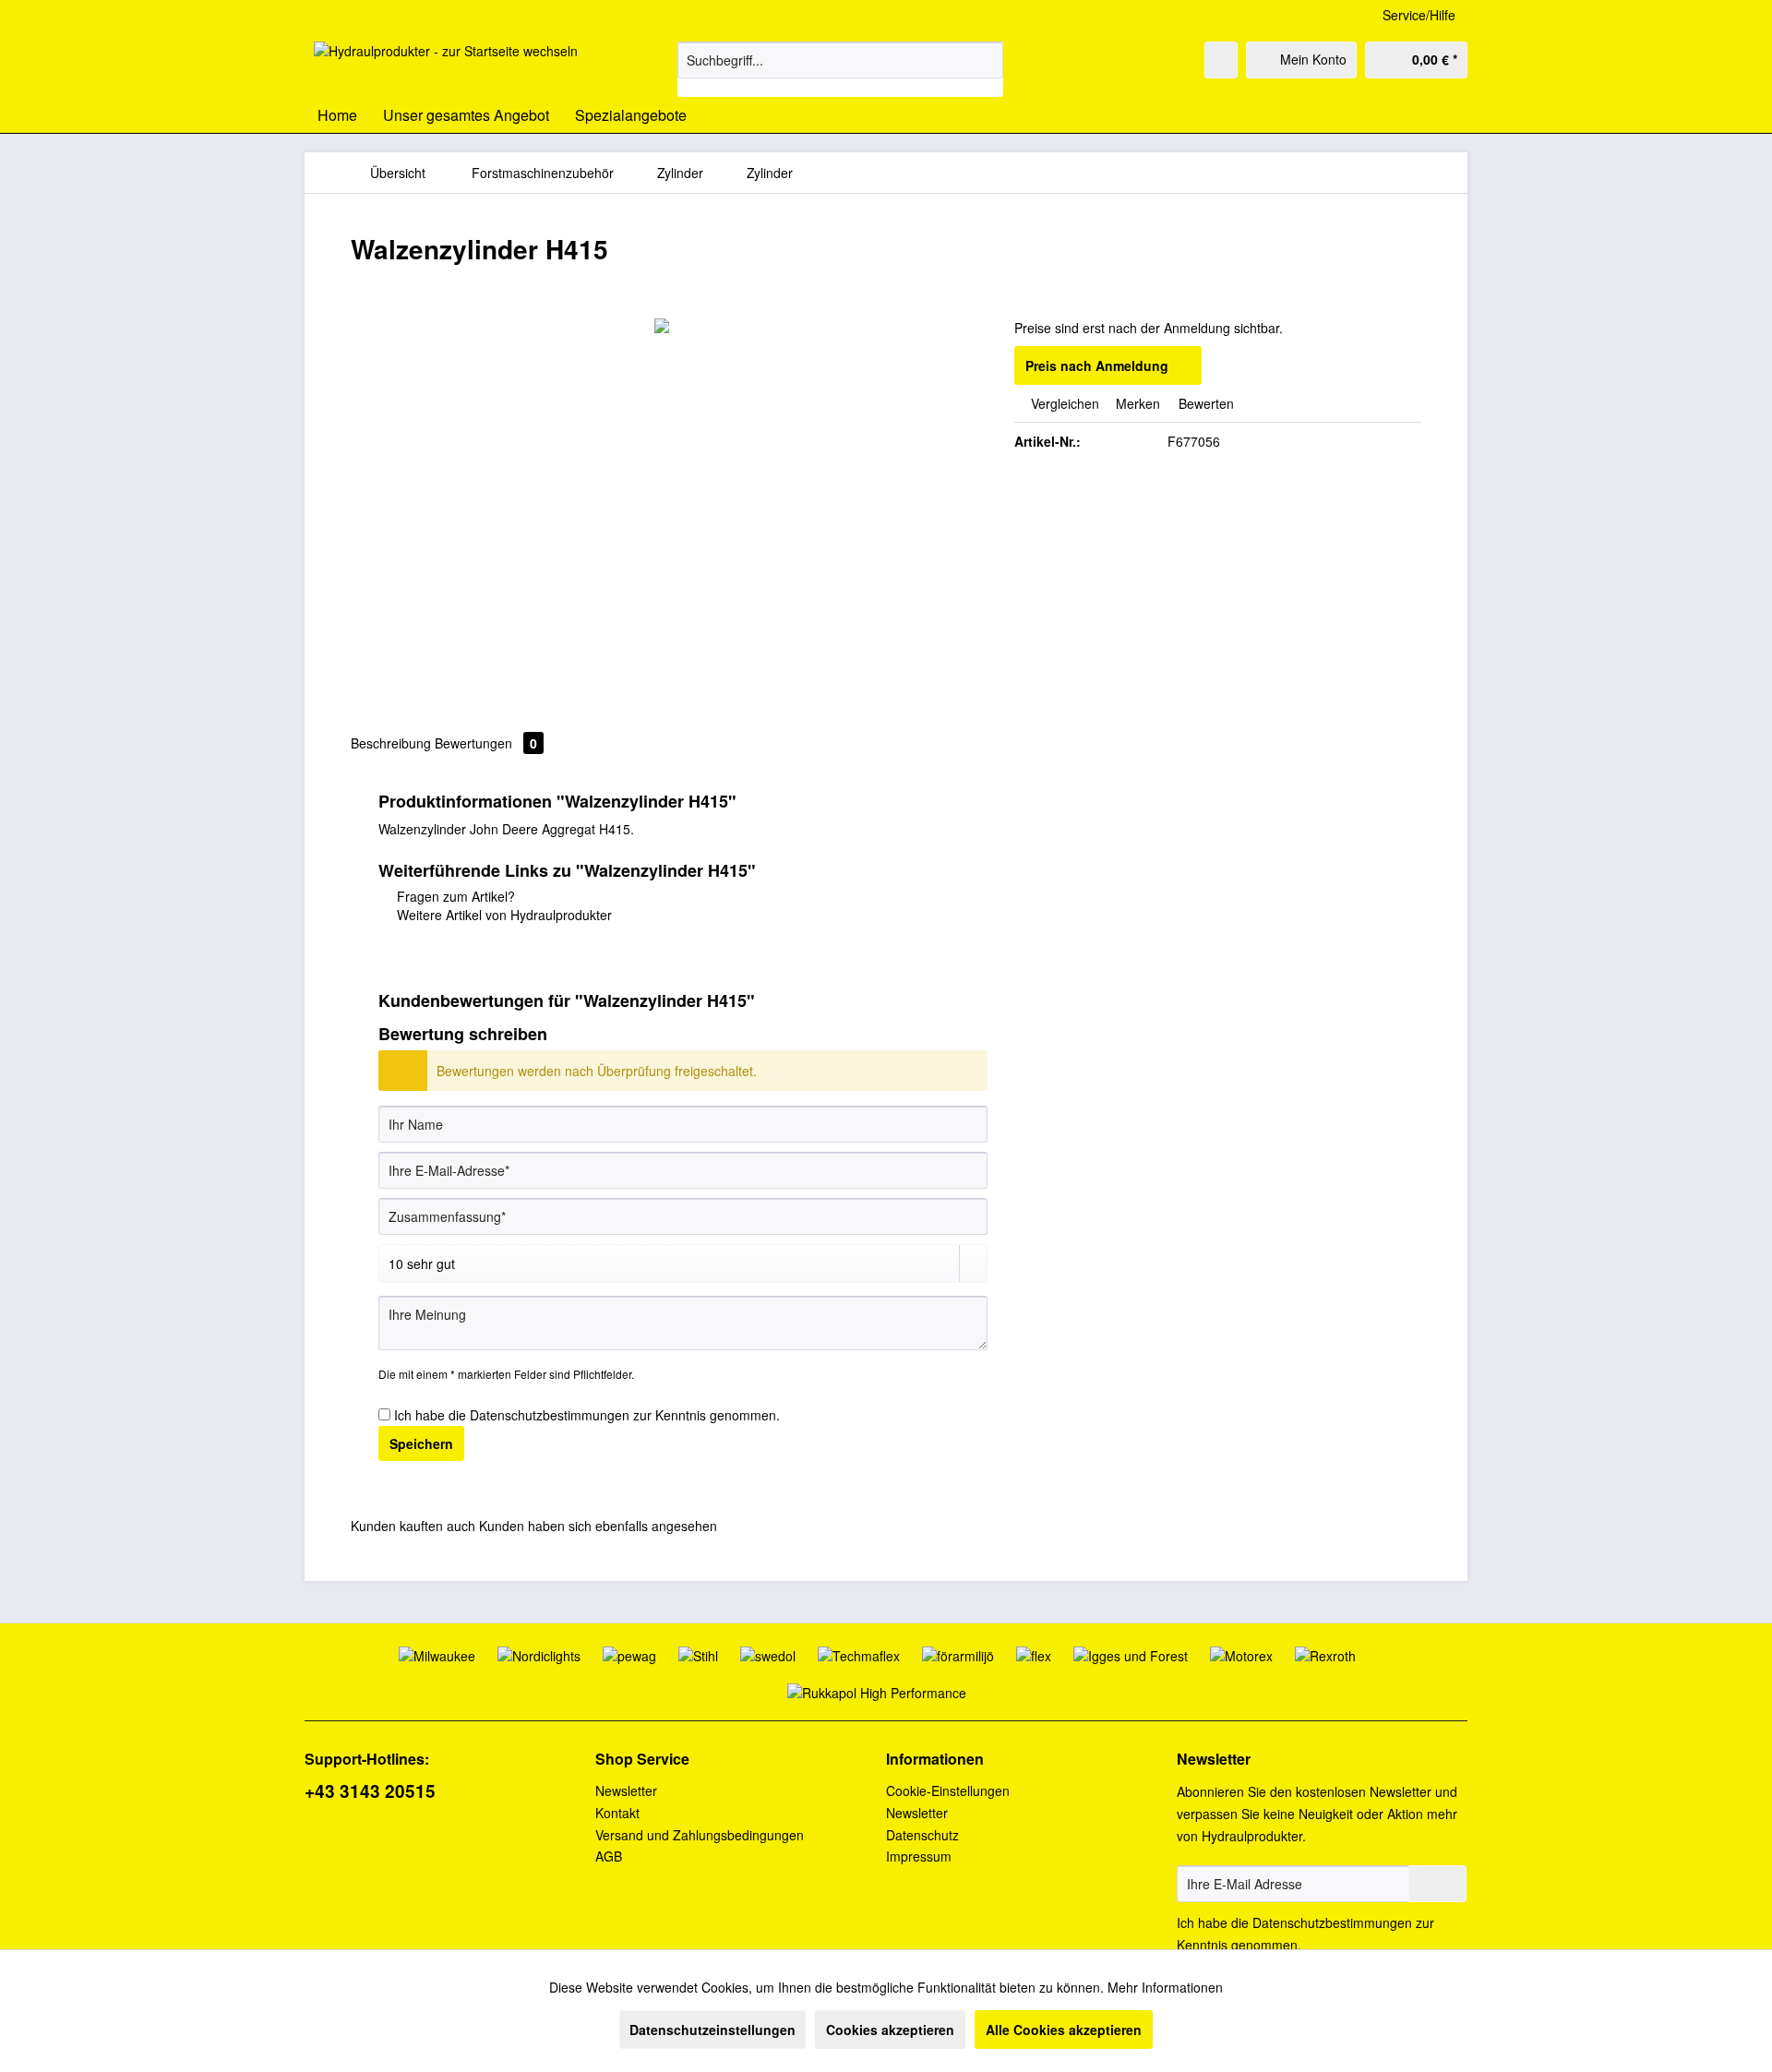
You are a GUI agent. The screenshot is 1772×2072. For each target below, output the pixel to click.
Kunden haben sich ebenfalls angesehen (598, 1526)
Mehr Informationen (1165, 1987)
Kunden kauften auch (413, 1526)
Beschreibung (391, 743)
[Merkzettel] (1221, 60)
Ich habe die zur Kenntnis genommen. (587, 1415)
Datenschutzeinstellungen (712, 2030)
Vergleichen (1063, 403)
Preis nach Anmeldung (1097, 365)
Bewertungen (486, 743)
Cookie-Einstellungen (948, 1791)
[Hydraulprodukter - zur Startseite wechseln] (446, 65)
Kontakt (617, 1813)
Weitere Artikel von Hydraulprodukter (503, 915)
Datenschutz (922, 1835)
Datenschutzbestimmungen (550, 1415)
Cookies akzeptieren (890, 2030)
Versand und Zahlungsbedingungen (700, 1835)
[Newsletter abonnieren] (1437, 1884)
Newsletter (626, 1791)
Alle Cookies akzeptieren (1064, 2030)
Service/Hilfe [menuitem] (1419, 15)
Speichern (421, 1443)
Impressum (919, 1856)
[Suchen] (986, 60)
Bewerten (1204, 403)
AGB (609, 1856)
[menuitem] (840, 69)
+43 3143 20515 (370, 1791)
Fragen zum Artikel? (454, 896)
